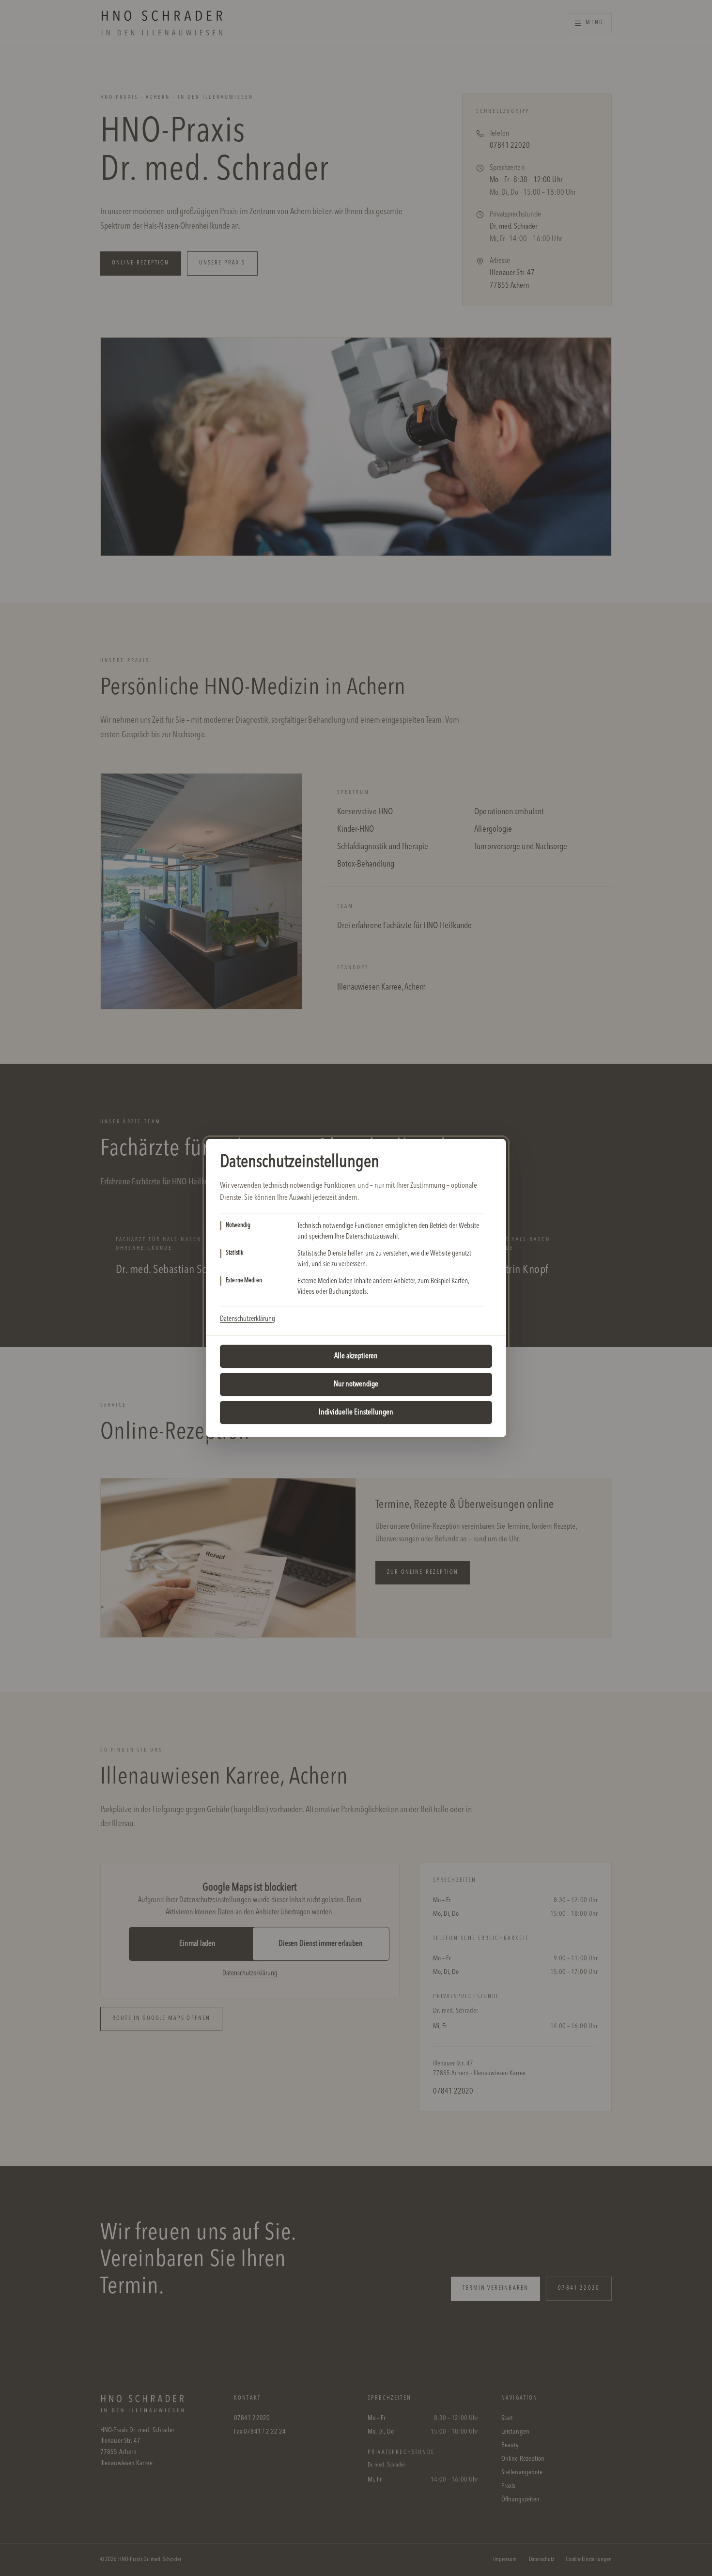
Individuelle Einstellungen (356, 1412)
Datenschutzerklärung (248, 1319)
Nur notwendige (356, 1384)
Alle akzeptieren (356, 1356)
